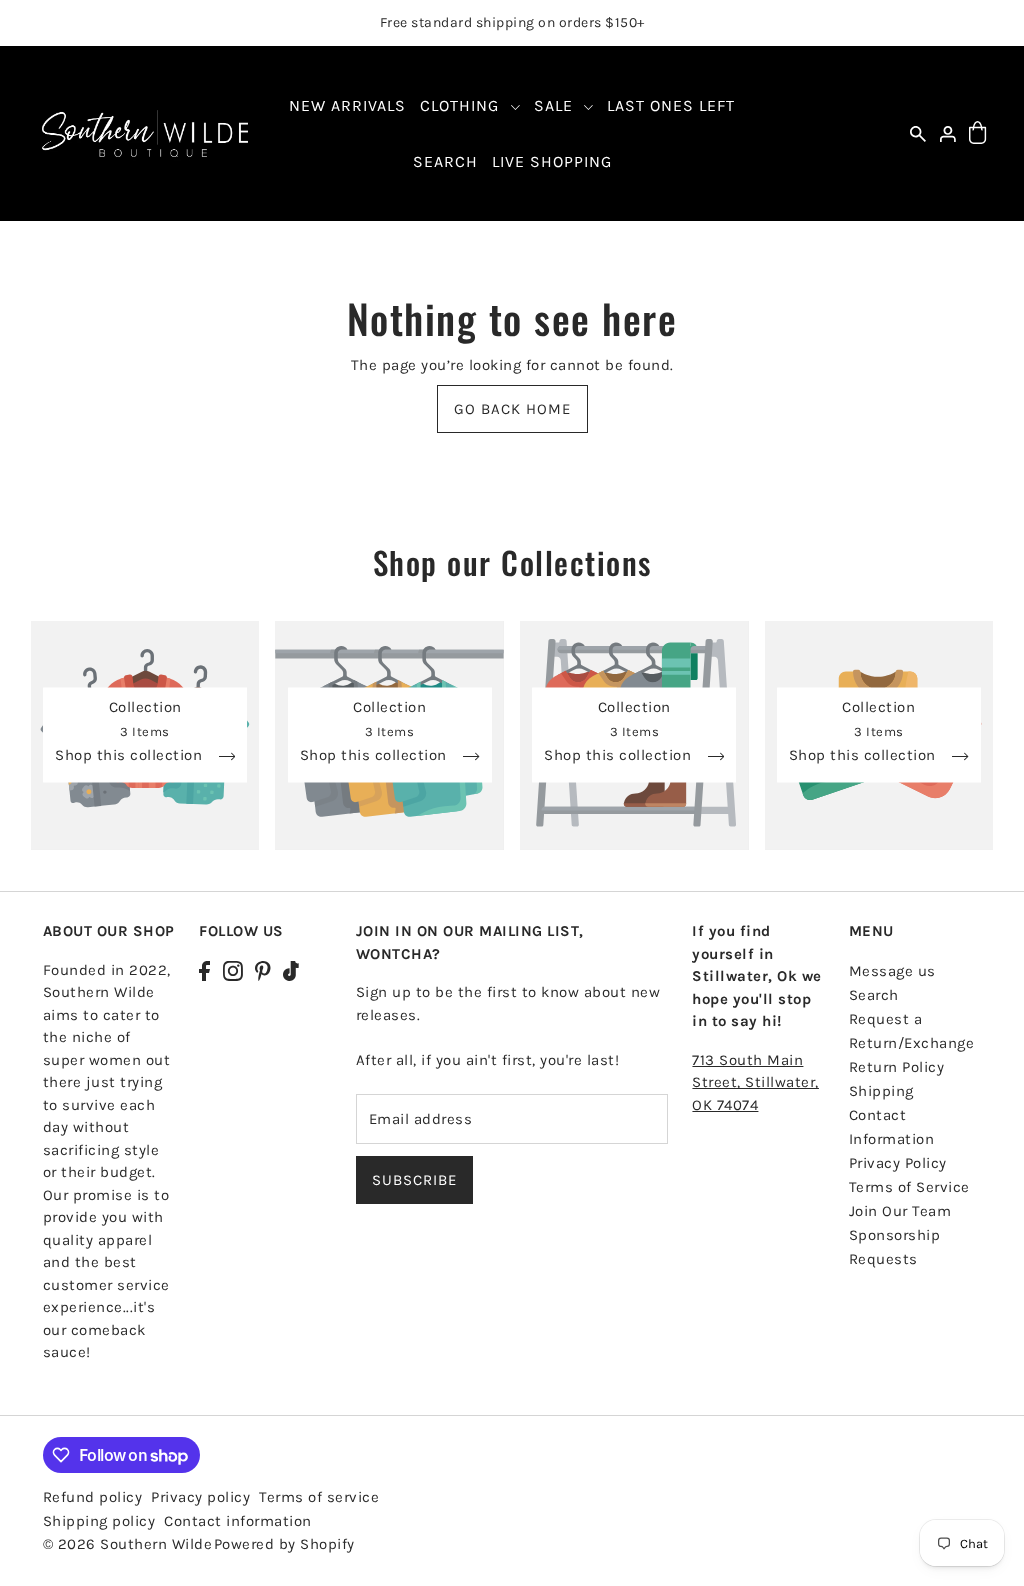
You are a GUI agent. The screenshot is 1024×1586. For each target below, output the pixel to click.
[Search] (919, 133)
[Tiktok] (291, 970)
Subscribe (414, 1180)
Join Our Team (900, 1211)
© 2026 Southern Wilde (128, 1544)
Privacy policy (200, 1497)
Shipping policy (99, 1521)
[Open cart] (978, 133)
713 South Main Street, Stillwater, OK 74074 (755, 1082)
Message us (892, 971)
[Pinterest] (263, 970)
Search (874, 995)
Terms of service (319, 1497)
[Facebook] (204, 970)
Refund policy (93, 1497)
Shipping (881, 1091)
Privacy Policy (898, 1163)
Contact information (238, 1521)
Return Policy (897, 1067)
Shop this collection (131, 756)
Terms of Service (909, 1187)
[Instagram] (233, 970)
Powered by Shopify (284, 1544)
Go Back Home (512, 409)
